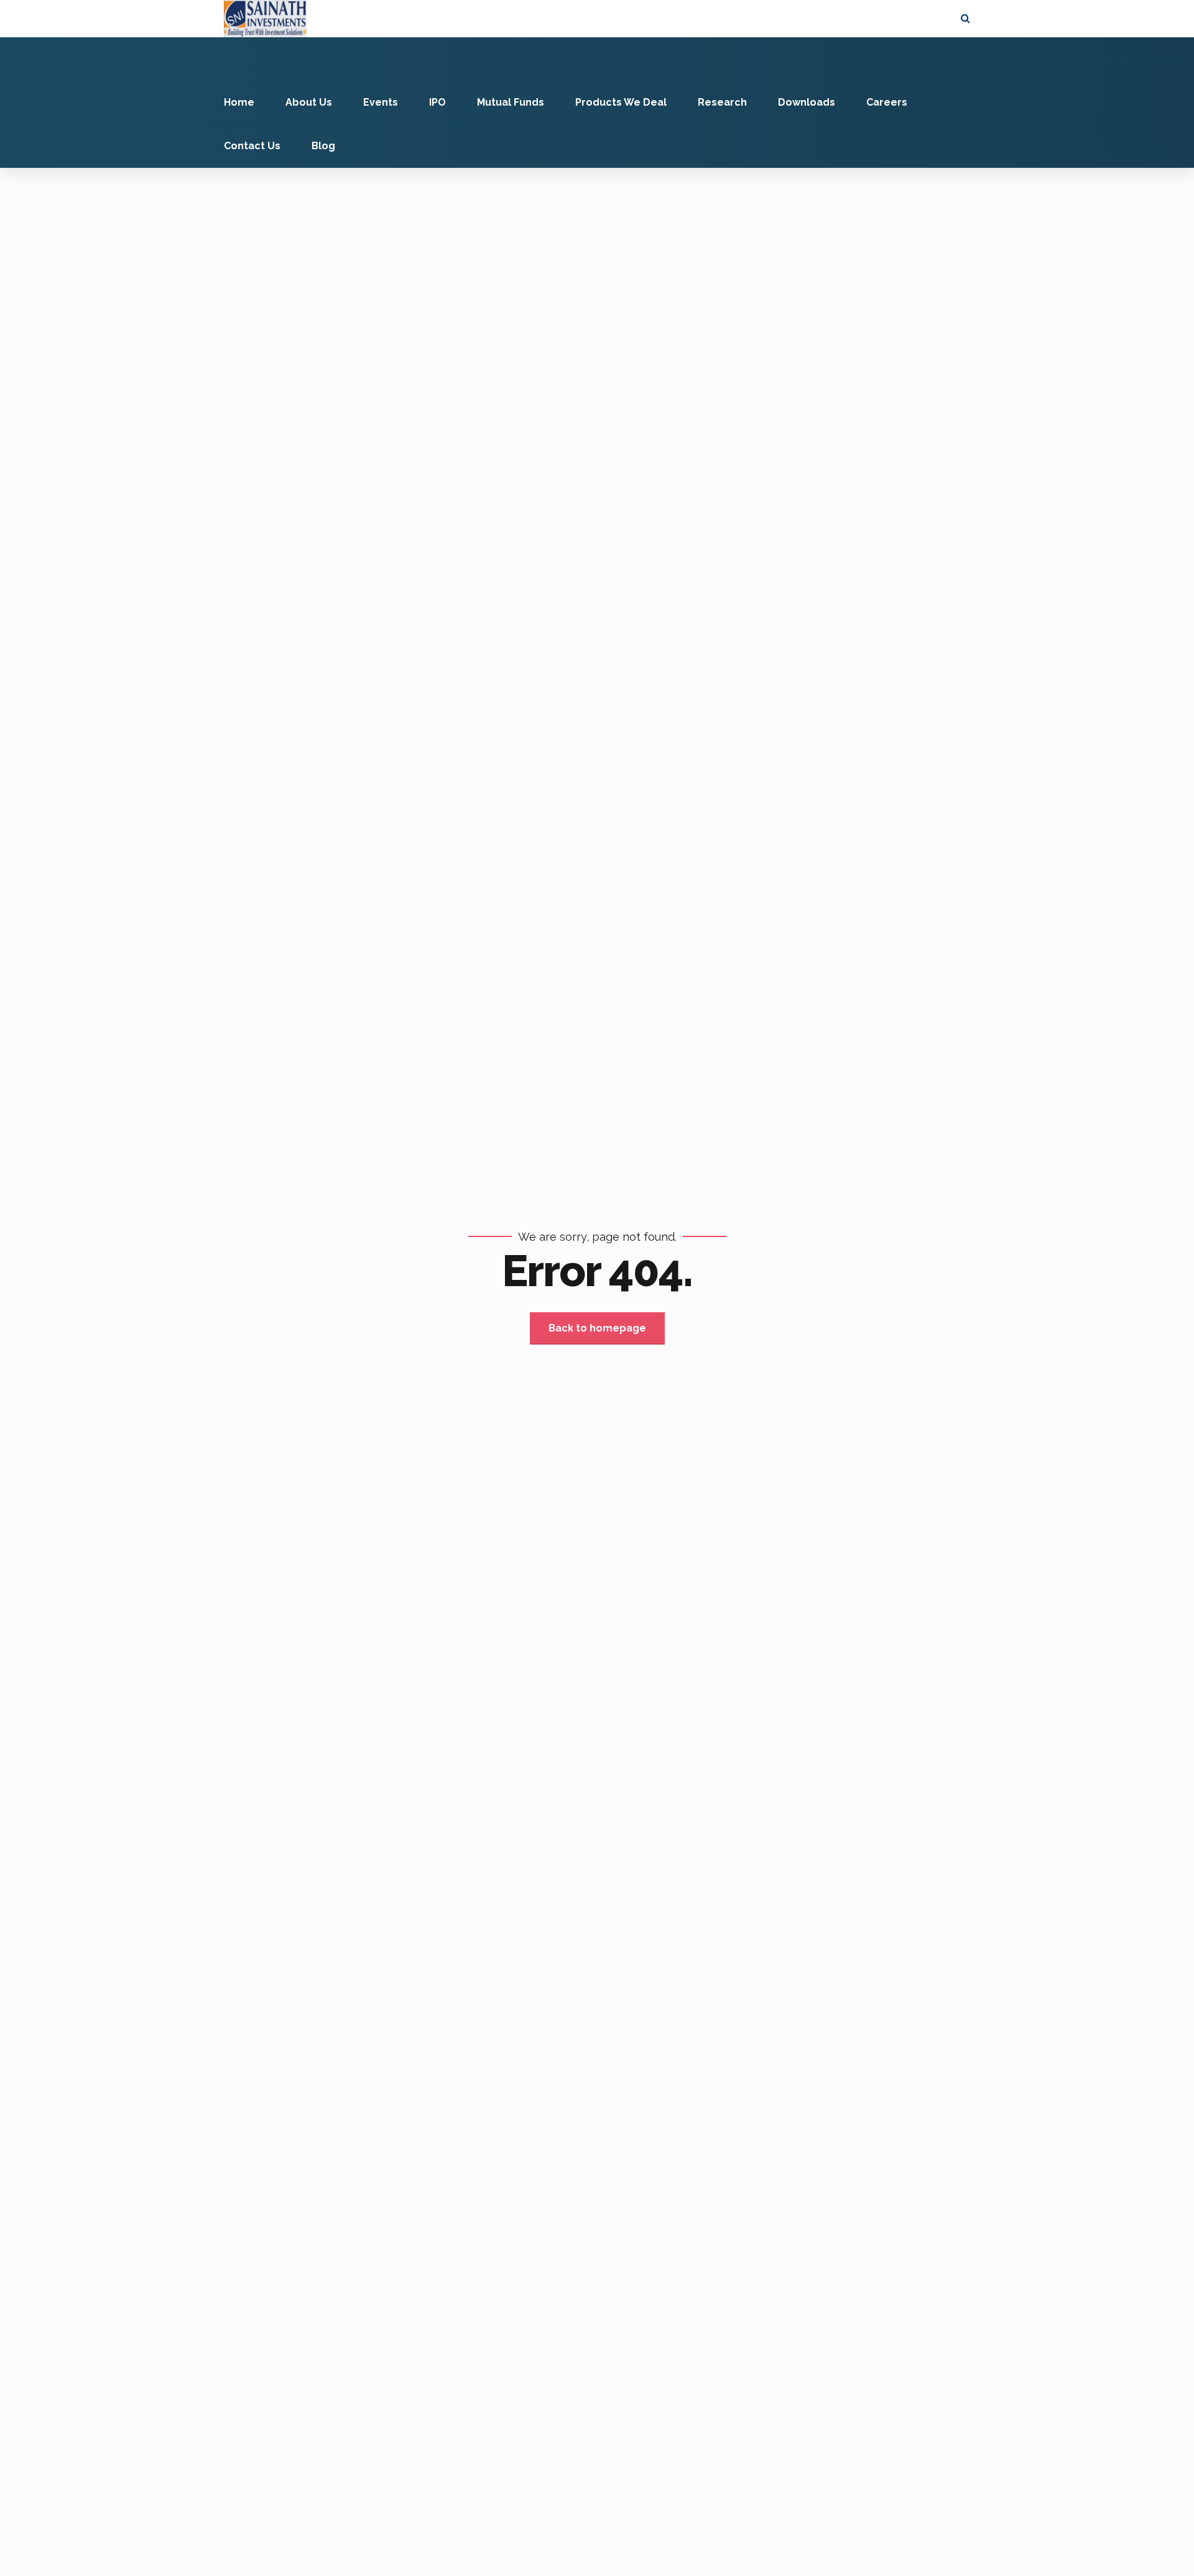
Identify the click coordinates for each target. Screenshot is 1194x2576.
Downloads (807, 102)
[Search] (965, 18)
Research (722, 102)
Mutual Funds (511, 102)
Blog (323, 146)
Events (381, 102)
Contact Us (252, 146)
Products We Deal (621, 102)
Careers (887, 102)
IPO (437, 102)
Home (239, 102)
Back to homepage (597, 1328)
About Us (309, 102)
